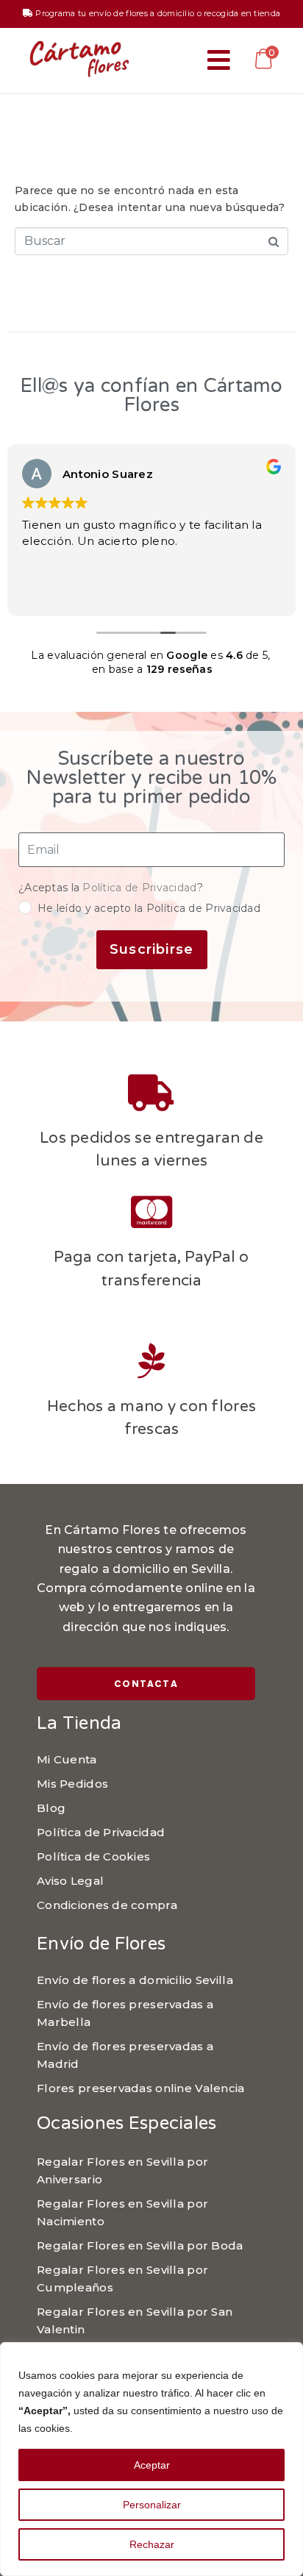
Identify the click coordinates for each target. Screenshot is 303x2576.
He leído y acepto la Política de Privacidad (149, 908)
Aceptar (152, 2465)
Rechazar (152, 2544)
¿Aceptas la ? (111, 888)
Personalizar (152, 2505)
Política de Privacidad (139, 888)
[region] (151, 2459)
